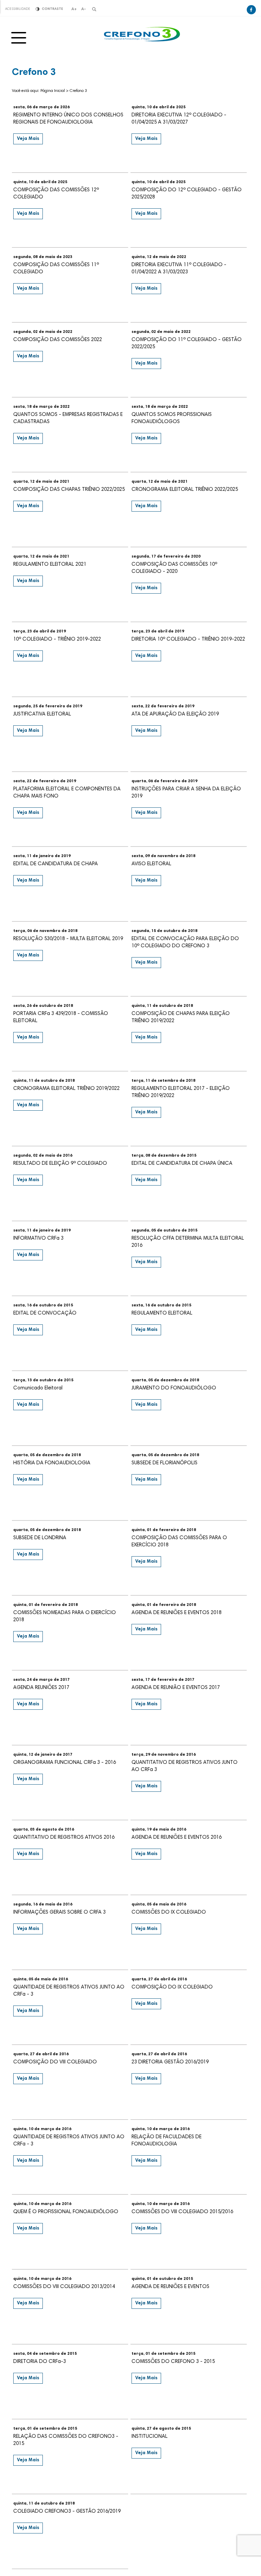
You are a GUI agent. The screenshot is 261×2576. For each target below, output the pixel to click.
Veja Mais (28, 139)
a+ (74, 9)
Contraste (52, 9)
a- (84, 9)
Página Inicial (53, 91)
